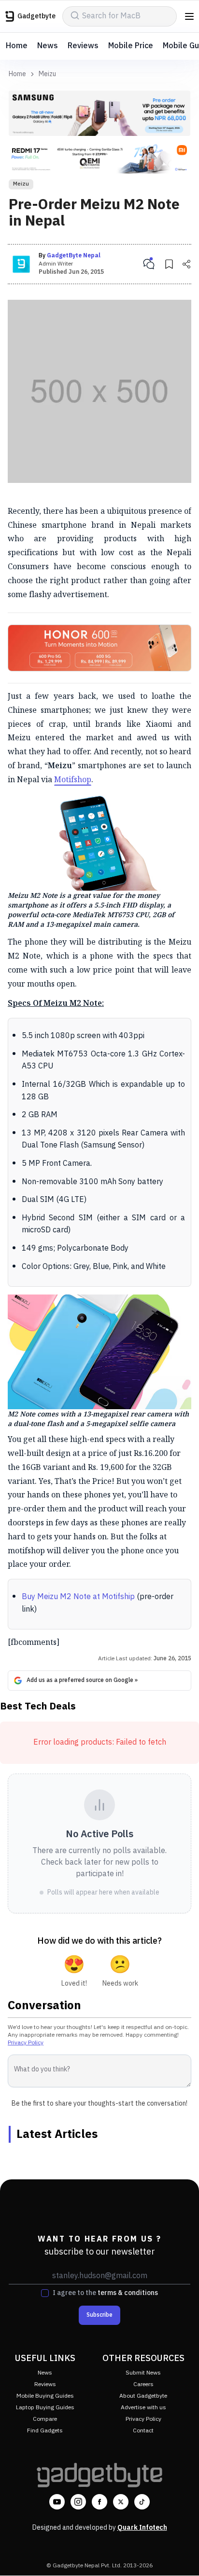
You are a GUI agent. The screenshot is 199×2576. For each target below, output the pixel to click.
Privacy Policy (26, 2043)
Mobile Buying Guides (45, 2396)
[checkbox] (45, 2293)
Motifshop (73, 779)
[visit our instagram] (78, 2502)
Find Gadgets (45, 2431)
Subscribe (99, 2315)
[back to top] (182, 2555)
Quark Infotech (142, 2528)
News (48, 46)
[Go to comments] (149, 264)
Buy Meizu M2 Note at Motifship (79, 1597)
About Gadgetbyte (143, 2396)
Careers (143, 2384)
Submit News (143, 2373)
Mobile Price (131, 46)
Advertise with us (143, 2408)
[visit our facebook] (99, 2502)
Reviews (83, 46)
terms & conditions (128, 2293)
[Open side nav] (189, 16)
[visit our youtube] (57, 2502)
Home (17, 46)
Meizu (47, 74)
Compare (45, 2419)
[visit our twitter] (121, 2502)
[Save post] (169, 264)
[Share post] (186, 264)
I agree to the (105, 2293)
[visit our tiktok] (142, 2502)
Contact (143, 2431)
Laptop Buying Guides (45, 2408)
